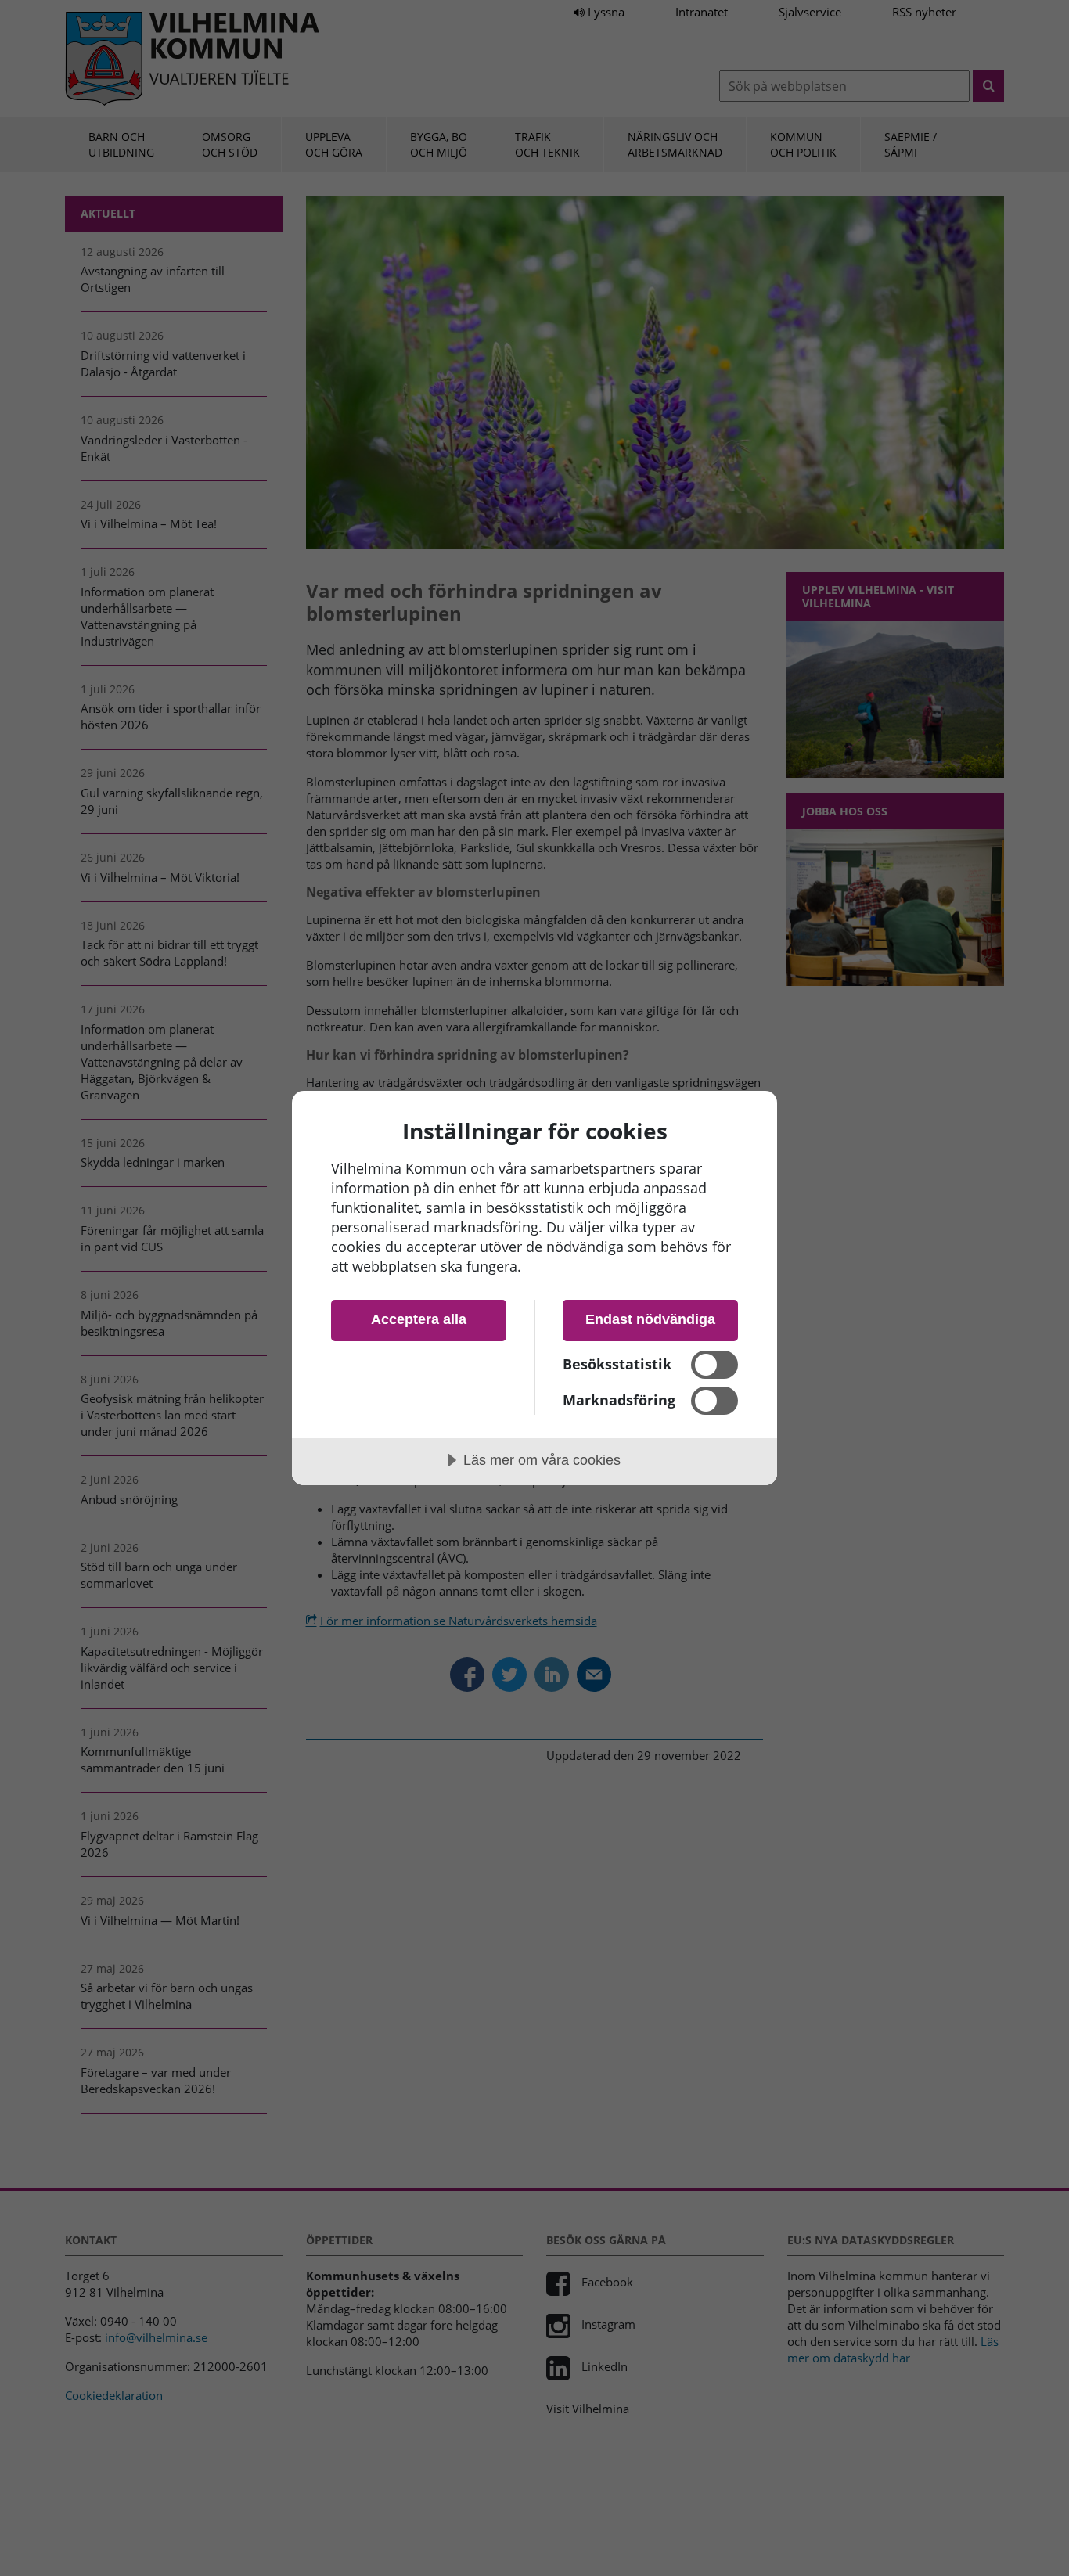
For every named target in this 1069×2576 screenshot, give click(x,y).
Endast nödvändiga (650, 1319)
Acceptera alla (419, 1319)
